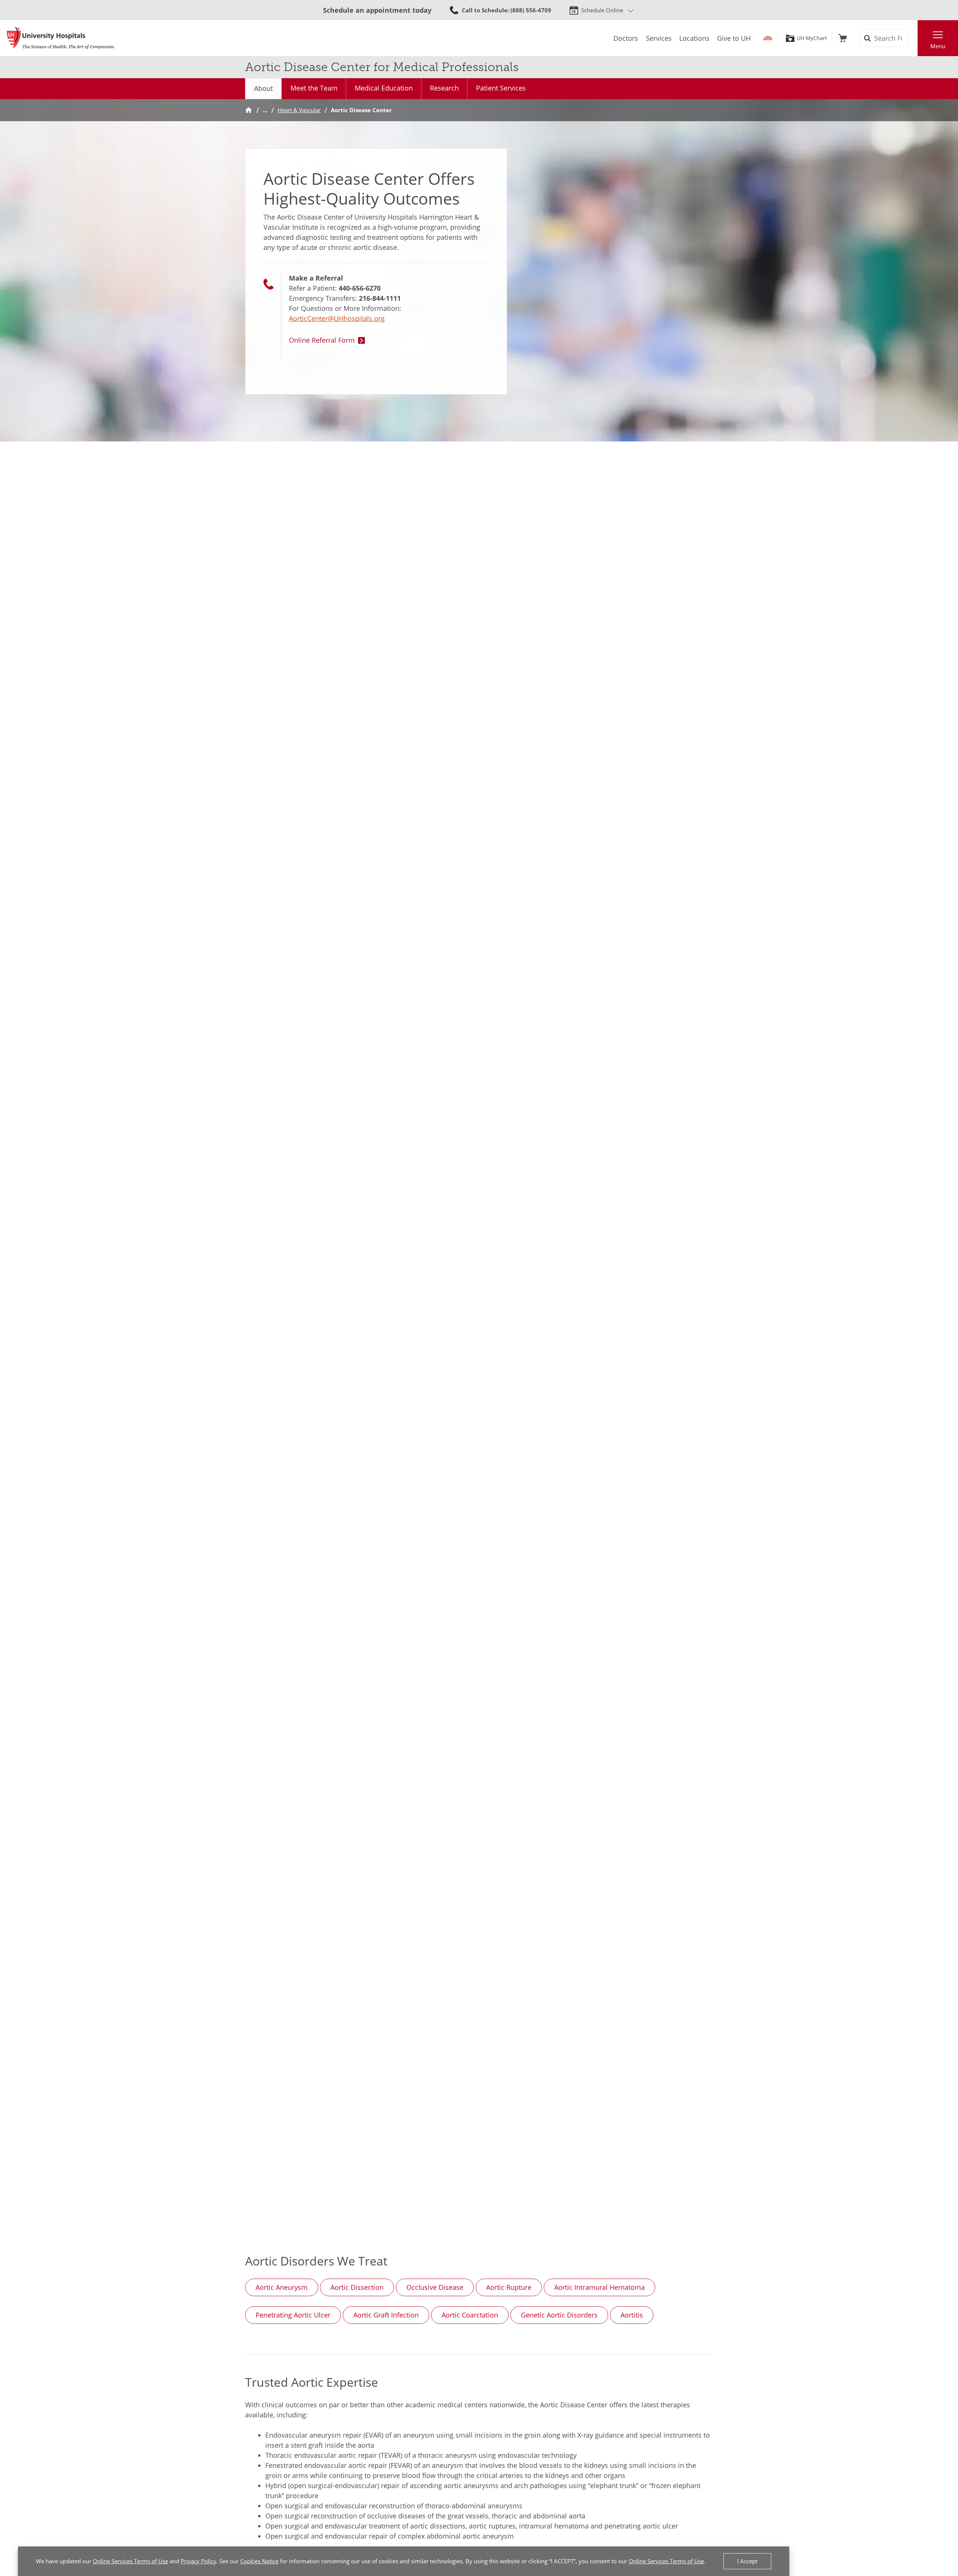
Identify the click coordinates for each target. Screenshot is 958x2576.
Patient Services (501, 88)
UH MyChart (812, 38)
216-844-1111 (380, 298)
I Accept (747, 2561)
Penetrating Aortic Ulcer (293, 2315)
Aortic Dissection (357, 2287)
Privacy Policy (199, 2561)
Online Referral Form (322, 340)
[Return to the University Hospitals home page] (61, 38)
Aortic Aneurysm (282, 2287)
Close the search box (913, 38)
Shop (843, 38)
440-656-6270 (360, 288)
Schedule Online (602, 10)
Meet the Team (314, 88)
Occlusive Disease (435, 2287)
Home (248, 110)
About (263, 88)
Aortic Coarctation (470, 2315)
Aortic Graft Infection (386, 2315)
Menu (938, 46)
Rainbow (768, 38)
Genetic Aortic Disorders (559, 2315)
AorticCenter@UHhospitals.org (337, 318)
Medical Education (384, 88)
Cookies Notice (259, 2561)
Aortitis (632, 2315)
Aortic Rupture (509, 2287)
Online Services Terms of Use (130, 2561)
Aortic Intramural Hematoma (599, 2287)
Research (444, 88)
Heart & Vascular (299, 110)
